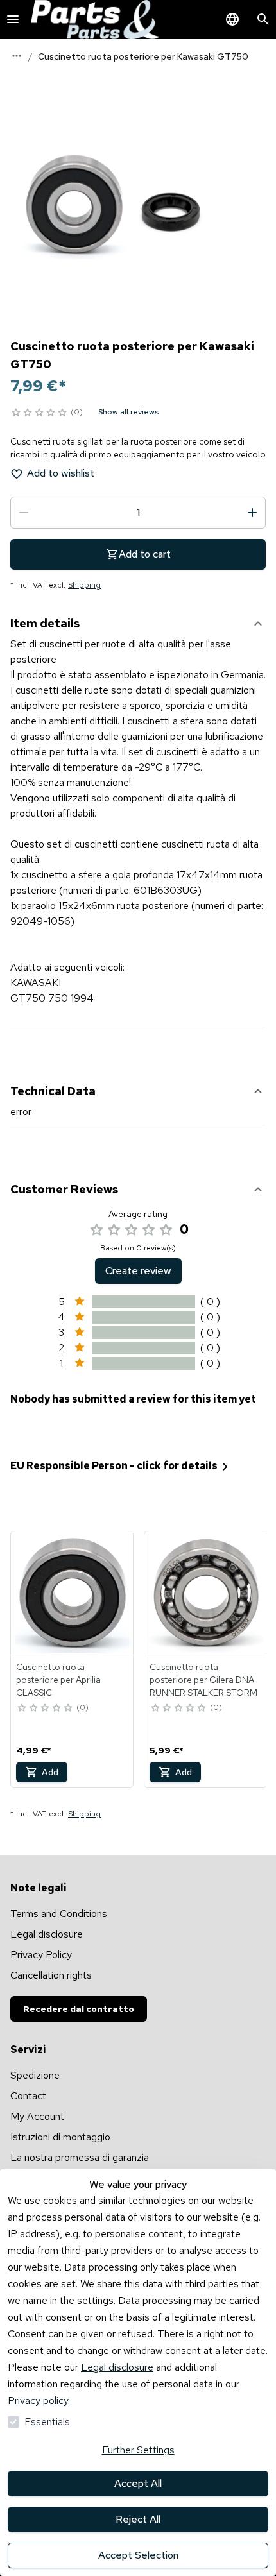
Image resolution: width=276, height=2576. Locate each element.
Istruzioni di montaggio (60, 2137)
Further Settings (138, 2450)
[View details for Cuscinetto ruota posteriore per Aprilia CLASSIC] (73, 1593)
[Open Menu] (13, 19)
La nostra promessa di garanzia (80, 2157)
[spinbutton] (138, 513)
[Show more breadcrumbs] (17, 56)
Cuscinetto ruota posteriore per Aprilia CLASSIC (58, 1680)
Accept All (138, 2483)
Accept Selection (138, 2555)
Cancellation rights (51, 1975)
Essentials (47, 2422)
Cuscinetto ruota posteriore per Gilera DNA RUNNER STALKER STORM (203, 1680)
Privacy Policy (41, 1955)
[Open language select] (232, 19)
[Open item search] (263, 19)
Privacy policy (38, 2401)
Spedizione (35, 2075)
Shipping (84, 585)
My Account (37, 2116)
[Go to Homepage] (95, 20)
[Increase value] (252, 513)
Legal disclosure (117, 2367)
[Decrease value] (24, 513)
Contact (28, 2096)
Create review (138, 1271)
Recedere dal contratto (79, 2009)
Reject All (138, 2519)
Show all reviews (128, 412)
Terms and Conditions (59, 1914)
